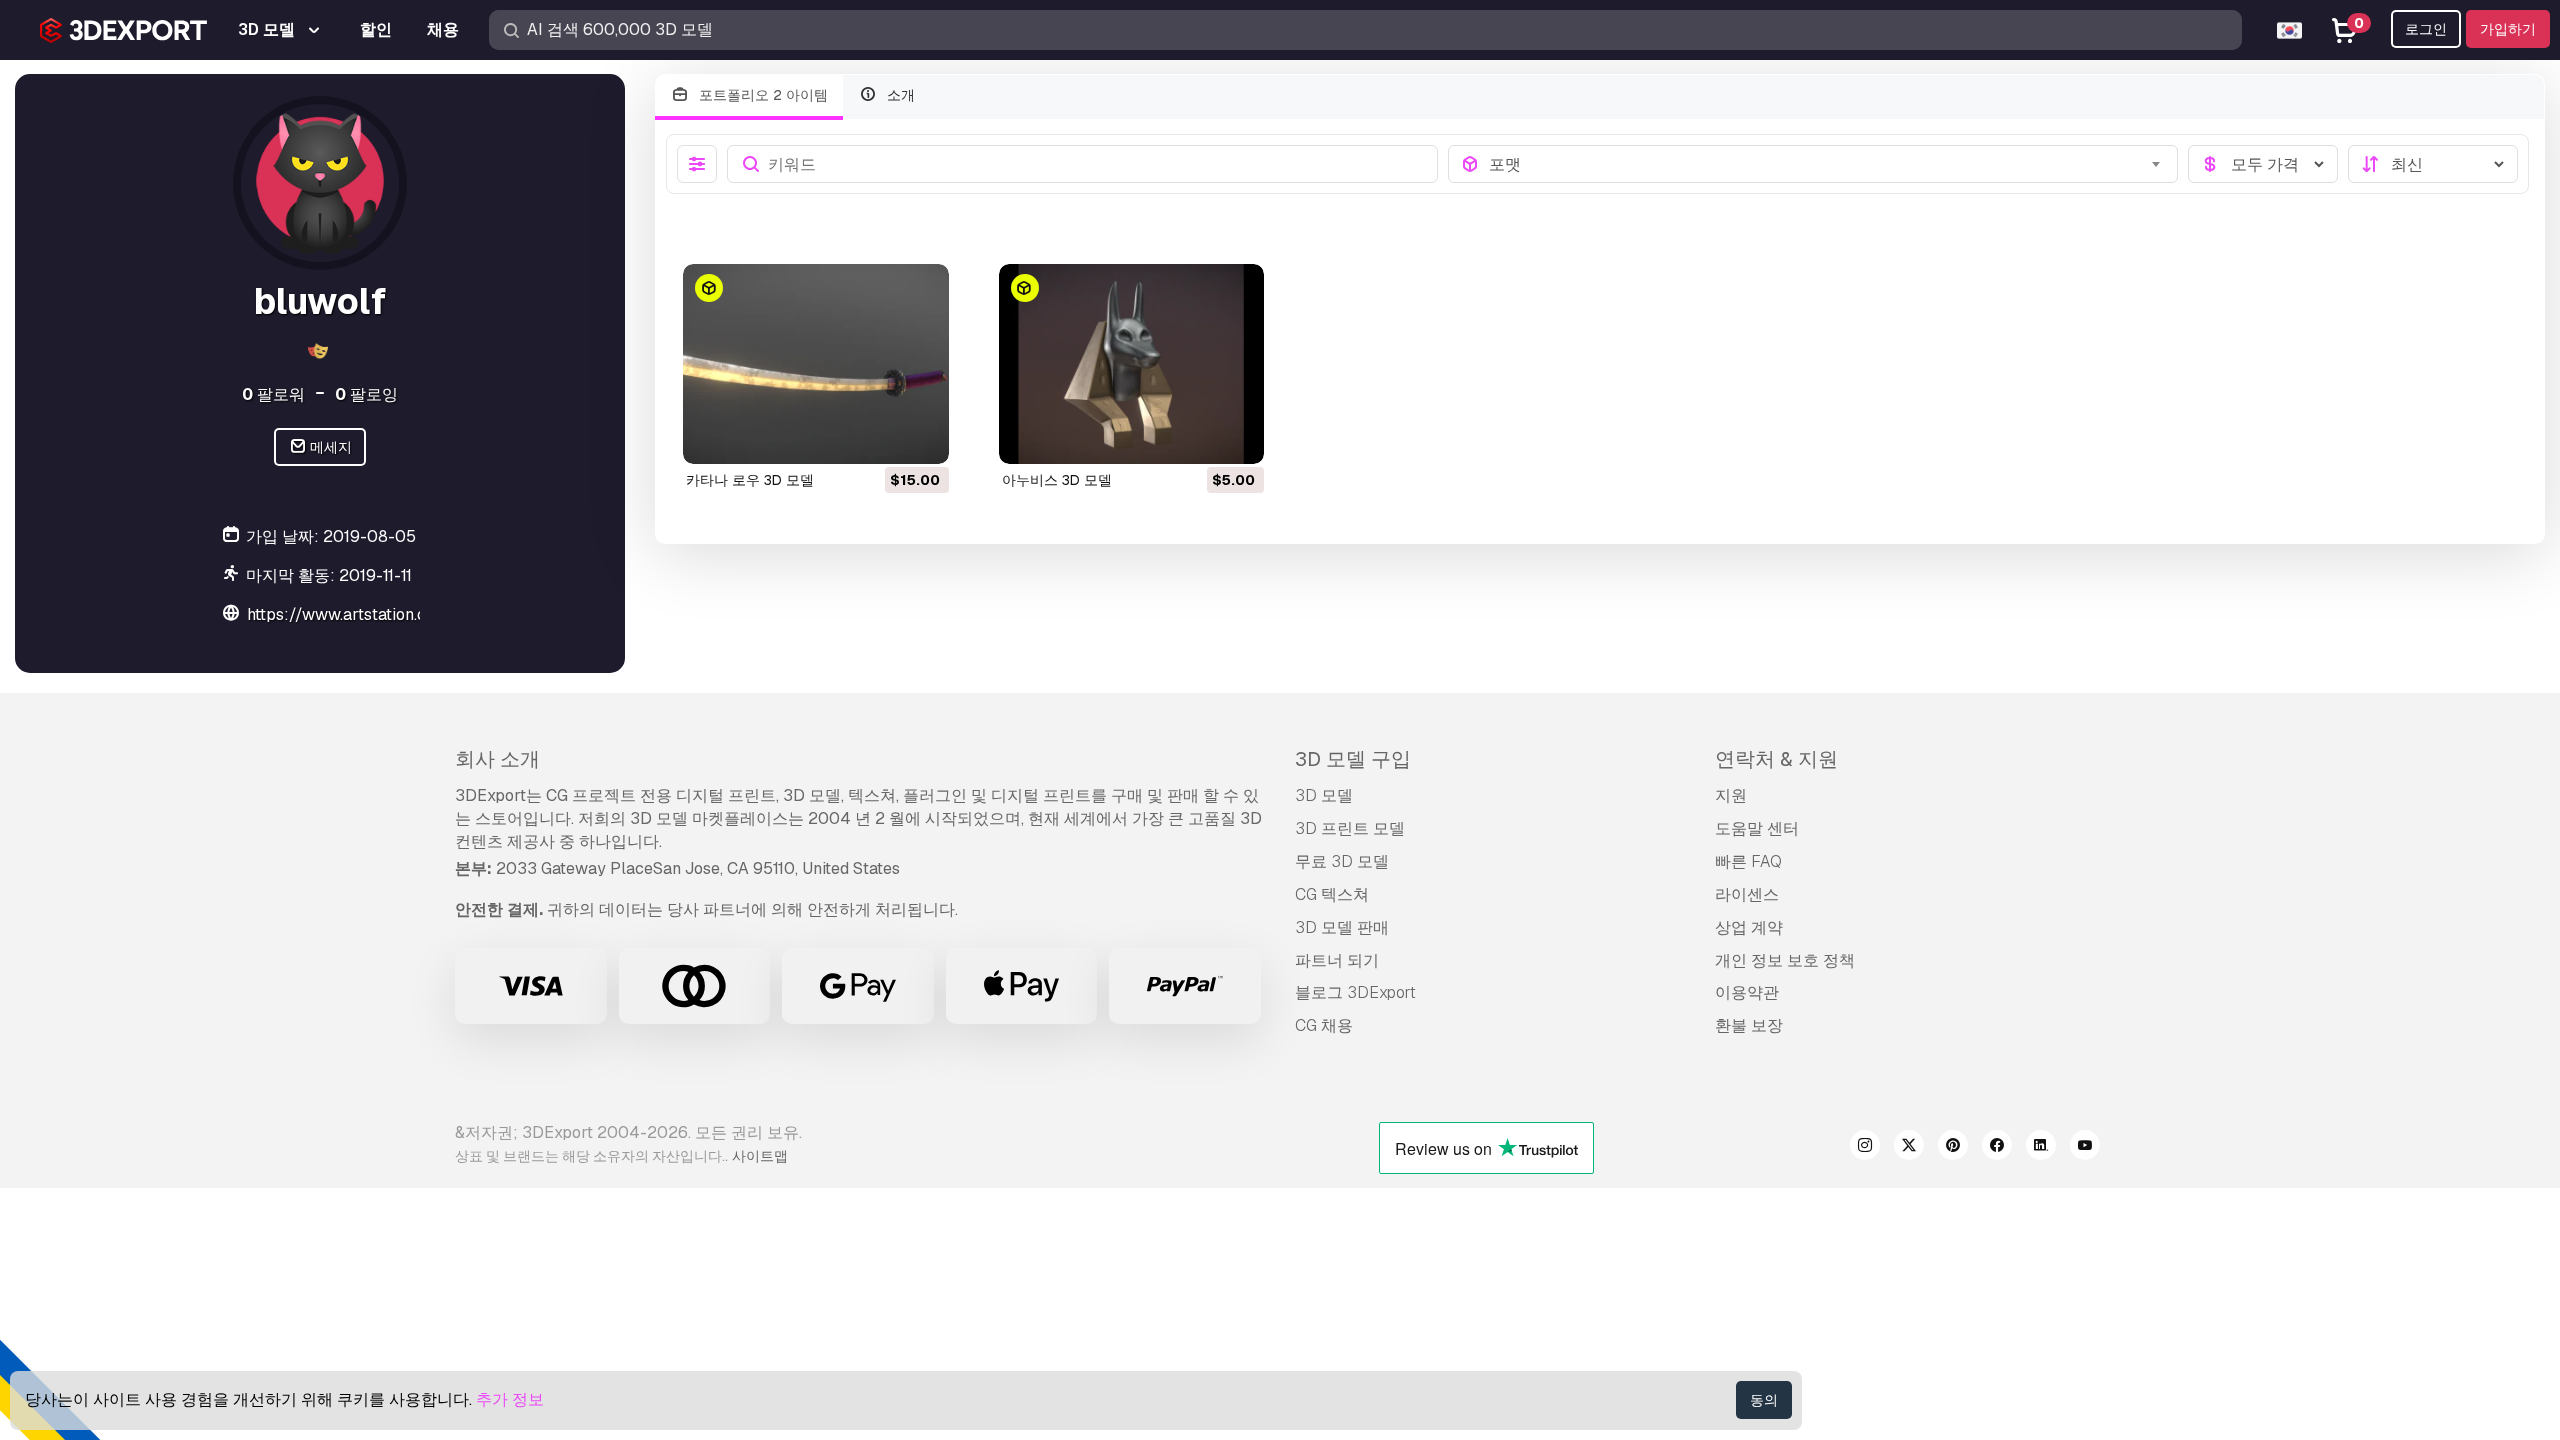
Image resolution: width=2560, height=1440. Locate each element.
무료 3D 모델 (1342, 861)
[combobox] (1827, 164)
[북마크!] (920, 436)
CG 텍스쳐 (1332, 894)
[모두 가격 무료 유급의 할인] (2263, 164)
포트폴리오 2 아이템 (761, 95)
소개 (899, 95)
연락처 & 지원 (1776, 759)
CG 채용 (1324, 1025)
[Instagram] (1865, 1148)
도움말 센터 (1757, 828)
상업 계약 (1749, 927)
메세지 (329, 447)
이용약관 (1747, 992)
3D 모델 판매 (1342, 927)
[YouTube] (2085, 1148)
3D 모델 (1324, 795)
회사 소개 (497, 759)
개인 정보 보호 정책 (1785, 960)
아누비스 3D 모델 (1057, 480)
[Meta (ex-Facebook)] (1997, 1148)
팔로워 (273, 394)
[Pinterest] (1953, 1148)
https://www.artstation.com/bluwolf (380, 614)
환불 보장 (1749, 1025)
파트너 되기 (1337, 960)
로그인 (2426, 29)
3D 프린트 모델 (1350, 828)
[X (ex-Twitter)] (1909, 1148)
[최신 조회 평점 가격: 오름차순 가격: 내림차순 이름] (2433, 164)
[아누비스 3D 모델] (1132, 363)
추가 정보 (510, 1399)
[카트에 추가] (879, 436)
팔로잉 (366, 394)
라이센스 (1747, 894)
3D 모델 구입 (1353, 759)
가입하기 (2508, 29)
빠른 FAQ (1748, 861)
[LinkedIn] (2041, 1148)
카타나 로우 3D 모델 (750, 480)
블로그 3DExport (1355, 992)
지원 (1731, 795)
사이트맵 (760, 1156)
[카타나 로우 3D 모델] (816, 363)
